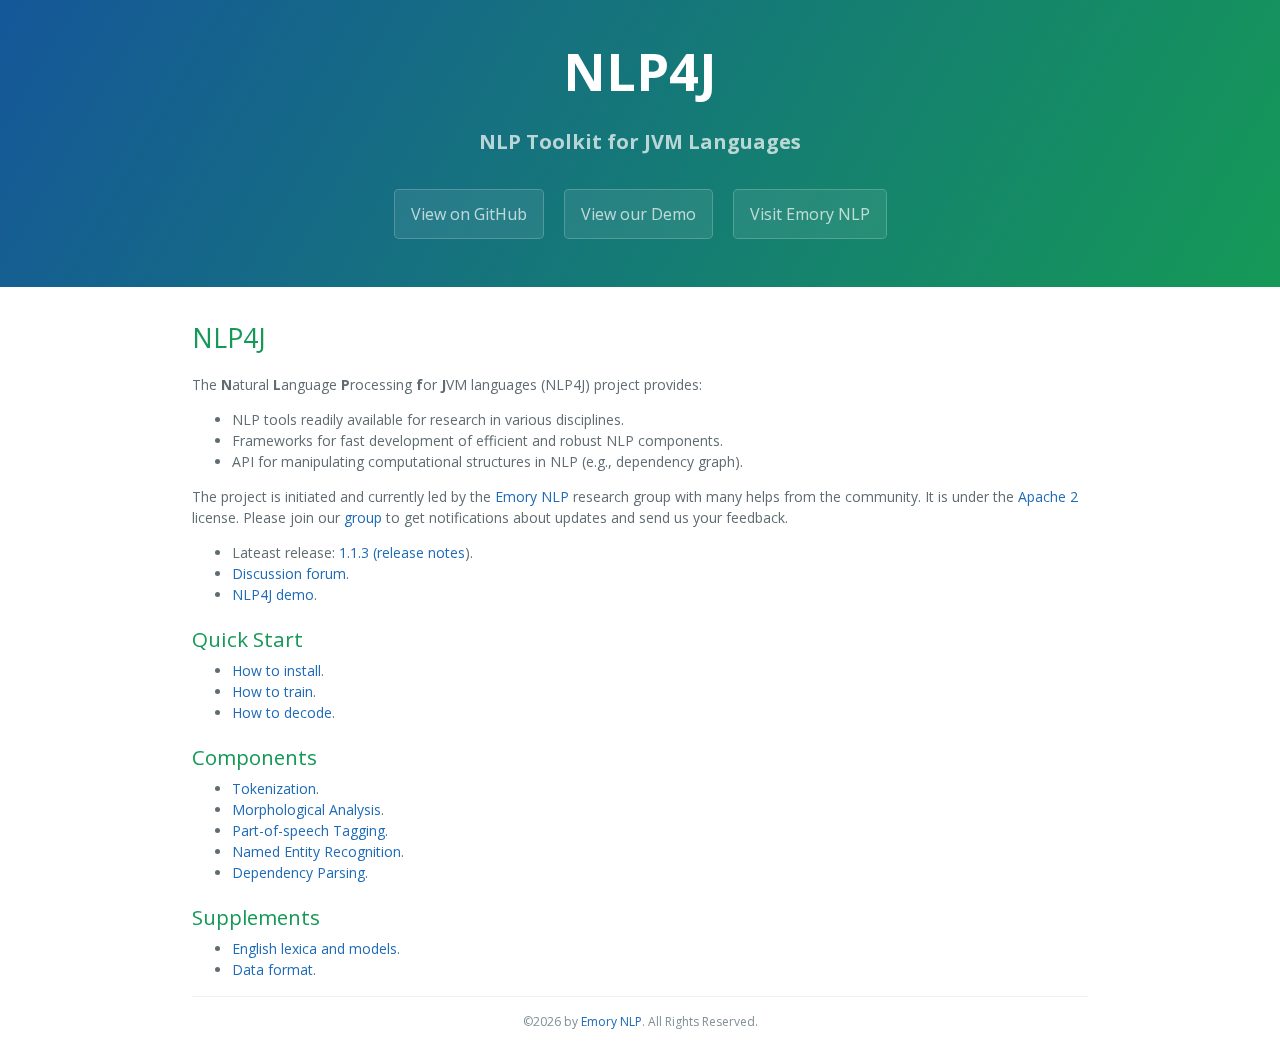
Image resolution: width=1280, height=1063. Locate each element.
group (363, 517)
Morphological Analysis (306, 809)
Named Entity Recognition (316, 851)
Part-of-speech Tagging (308, 830)
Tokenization (274, 788)
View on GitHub (469, 214)
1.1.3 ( (358, 552)
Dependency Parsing (298, 872)
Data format (272, 969)
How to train (272, 691)
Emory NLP (532, 496)
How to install (276, 670)
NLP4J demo (273, 594)
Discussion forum (289, 573)
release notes (421, 552)
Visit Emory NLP (810, 214)
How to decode (282, 712)
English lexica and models (314, 948)
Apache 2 (1048, 496)
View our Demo (638, 214)
